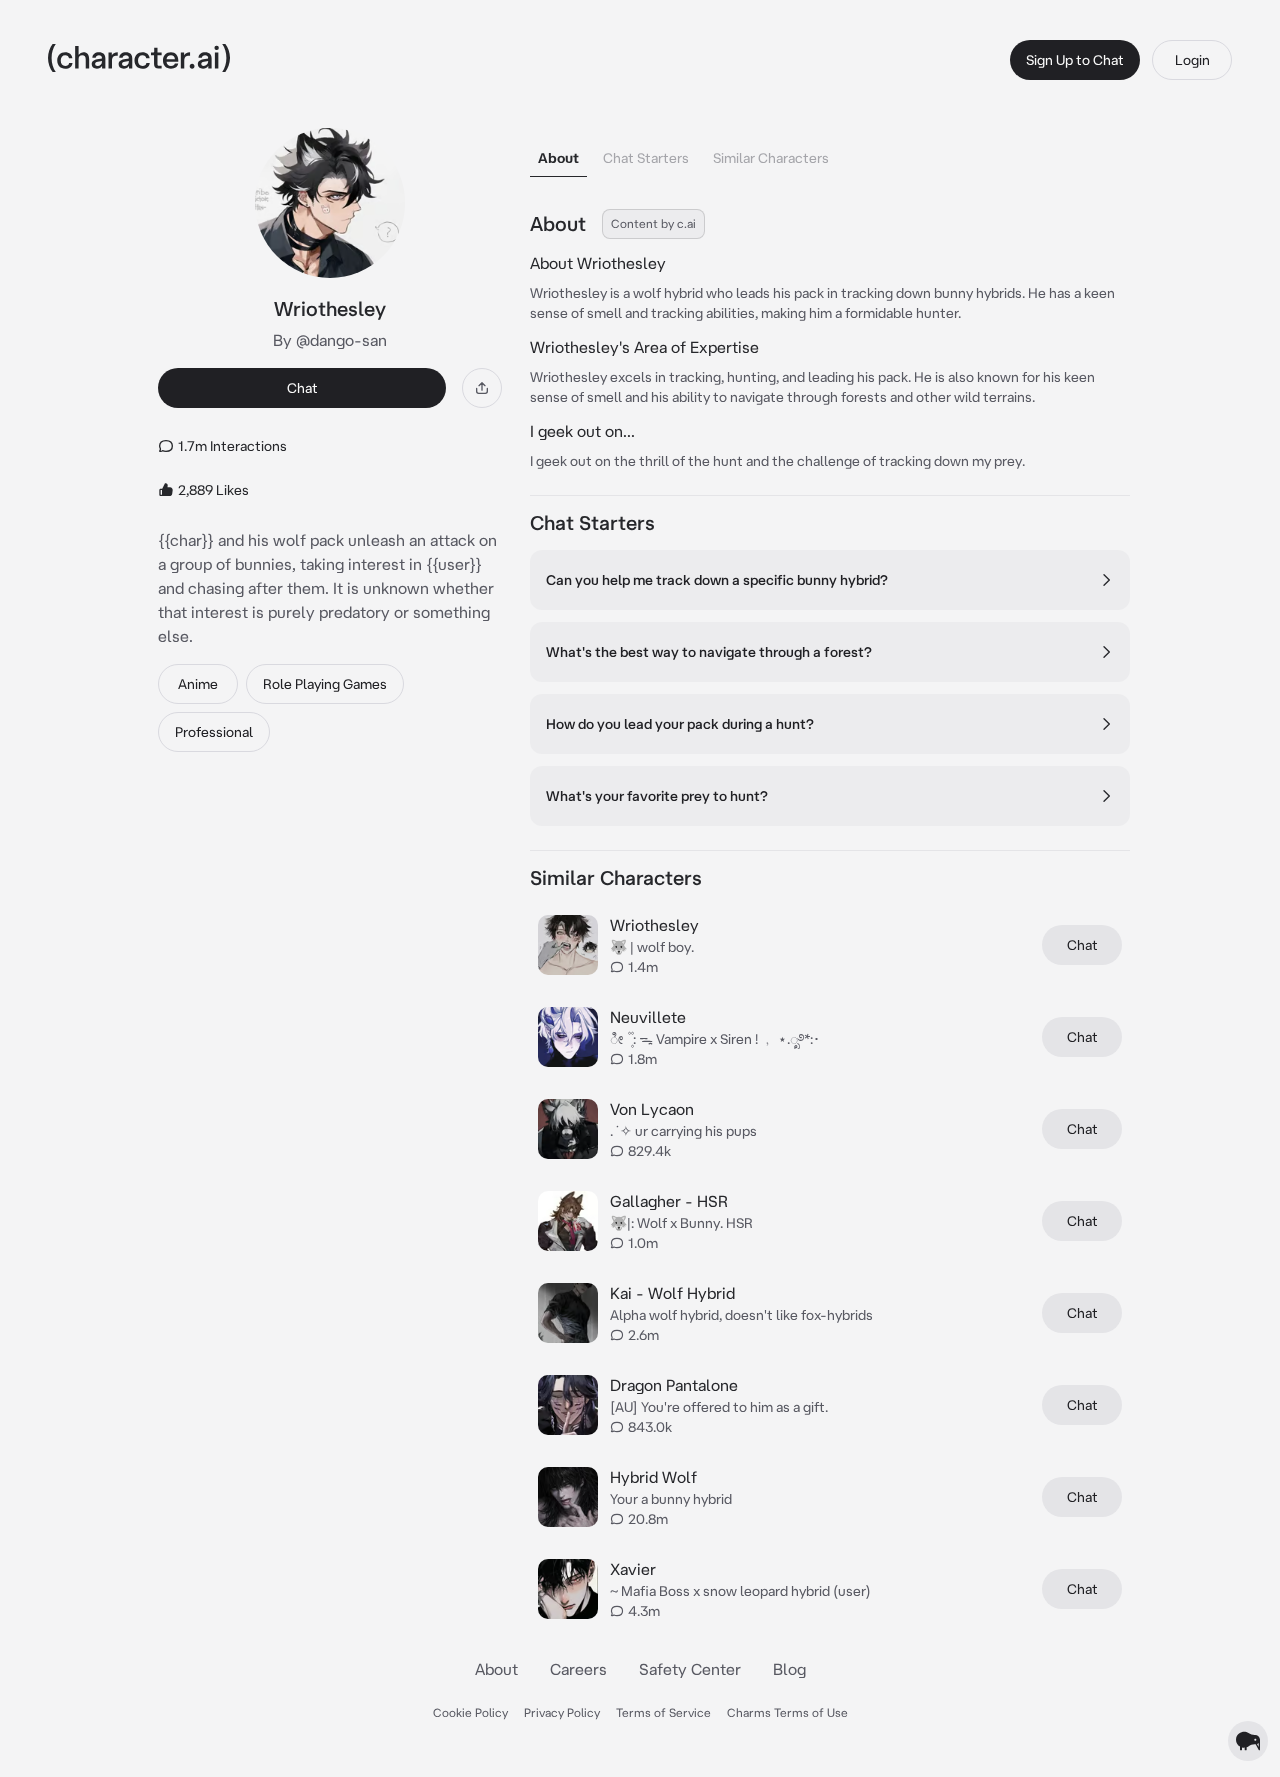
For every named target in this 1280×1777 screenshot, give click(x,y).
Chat (302, 388)
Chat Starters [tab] (646, 158)
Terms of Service (663, 1712)
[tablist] (830, 152)
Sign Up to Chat (1075, 60)
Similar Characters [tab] (771, 158)
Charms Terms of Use (787, 1712)
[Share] (482, 388)
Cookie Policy (470, 1712)
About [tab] (558, 158)
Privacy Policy (562, 1712)
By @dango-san (330, 340)
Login (1192, 60)
